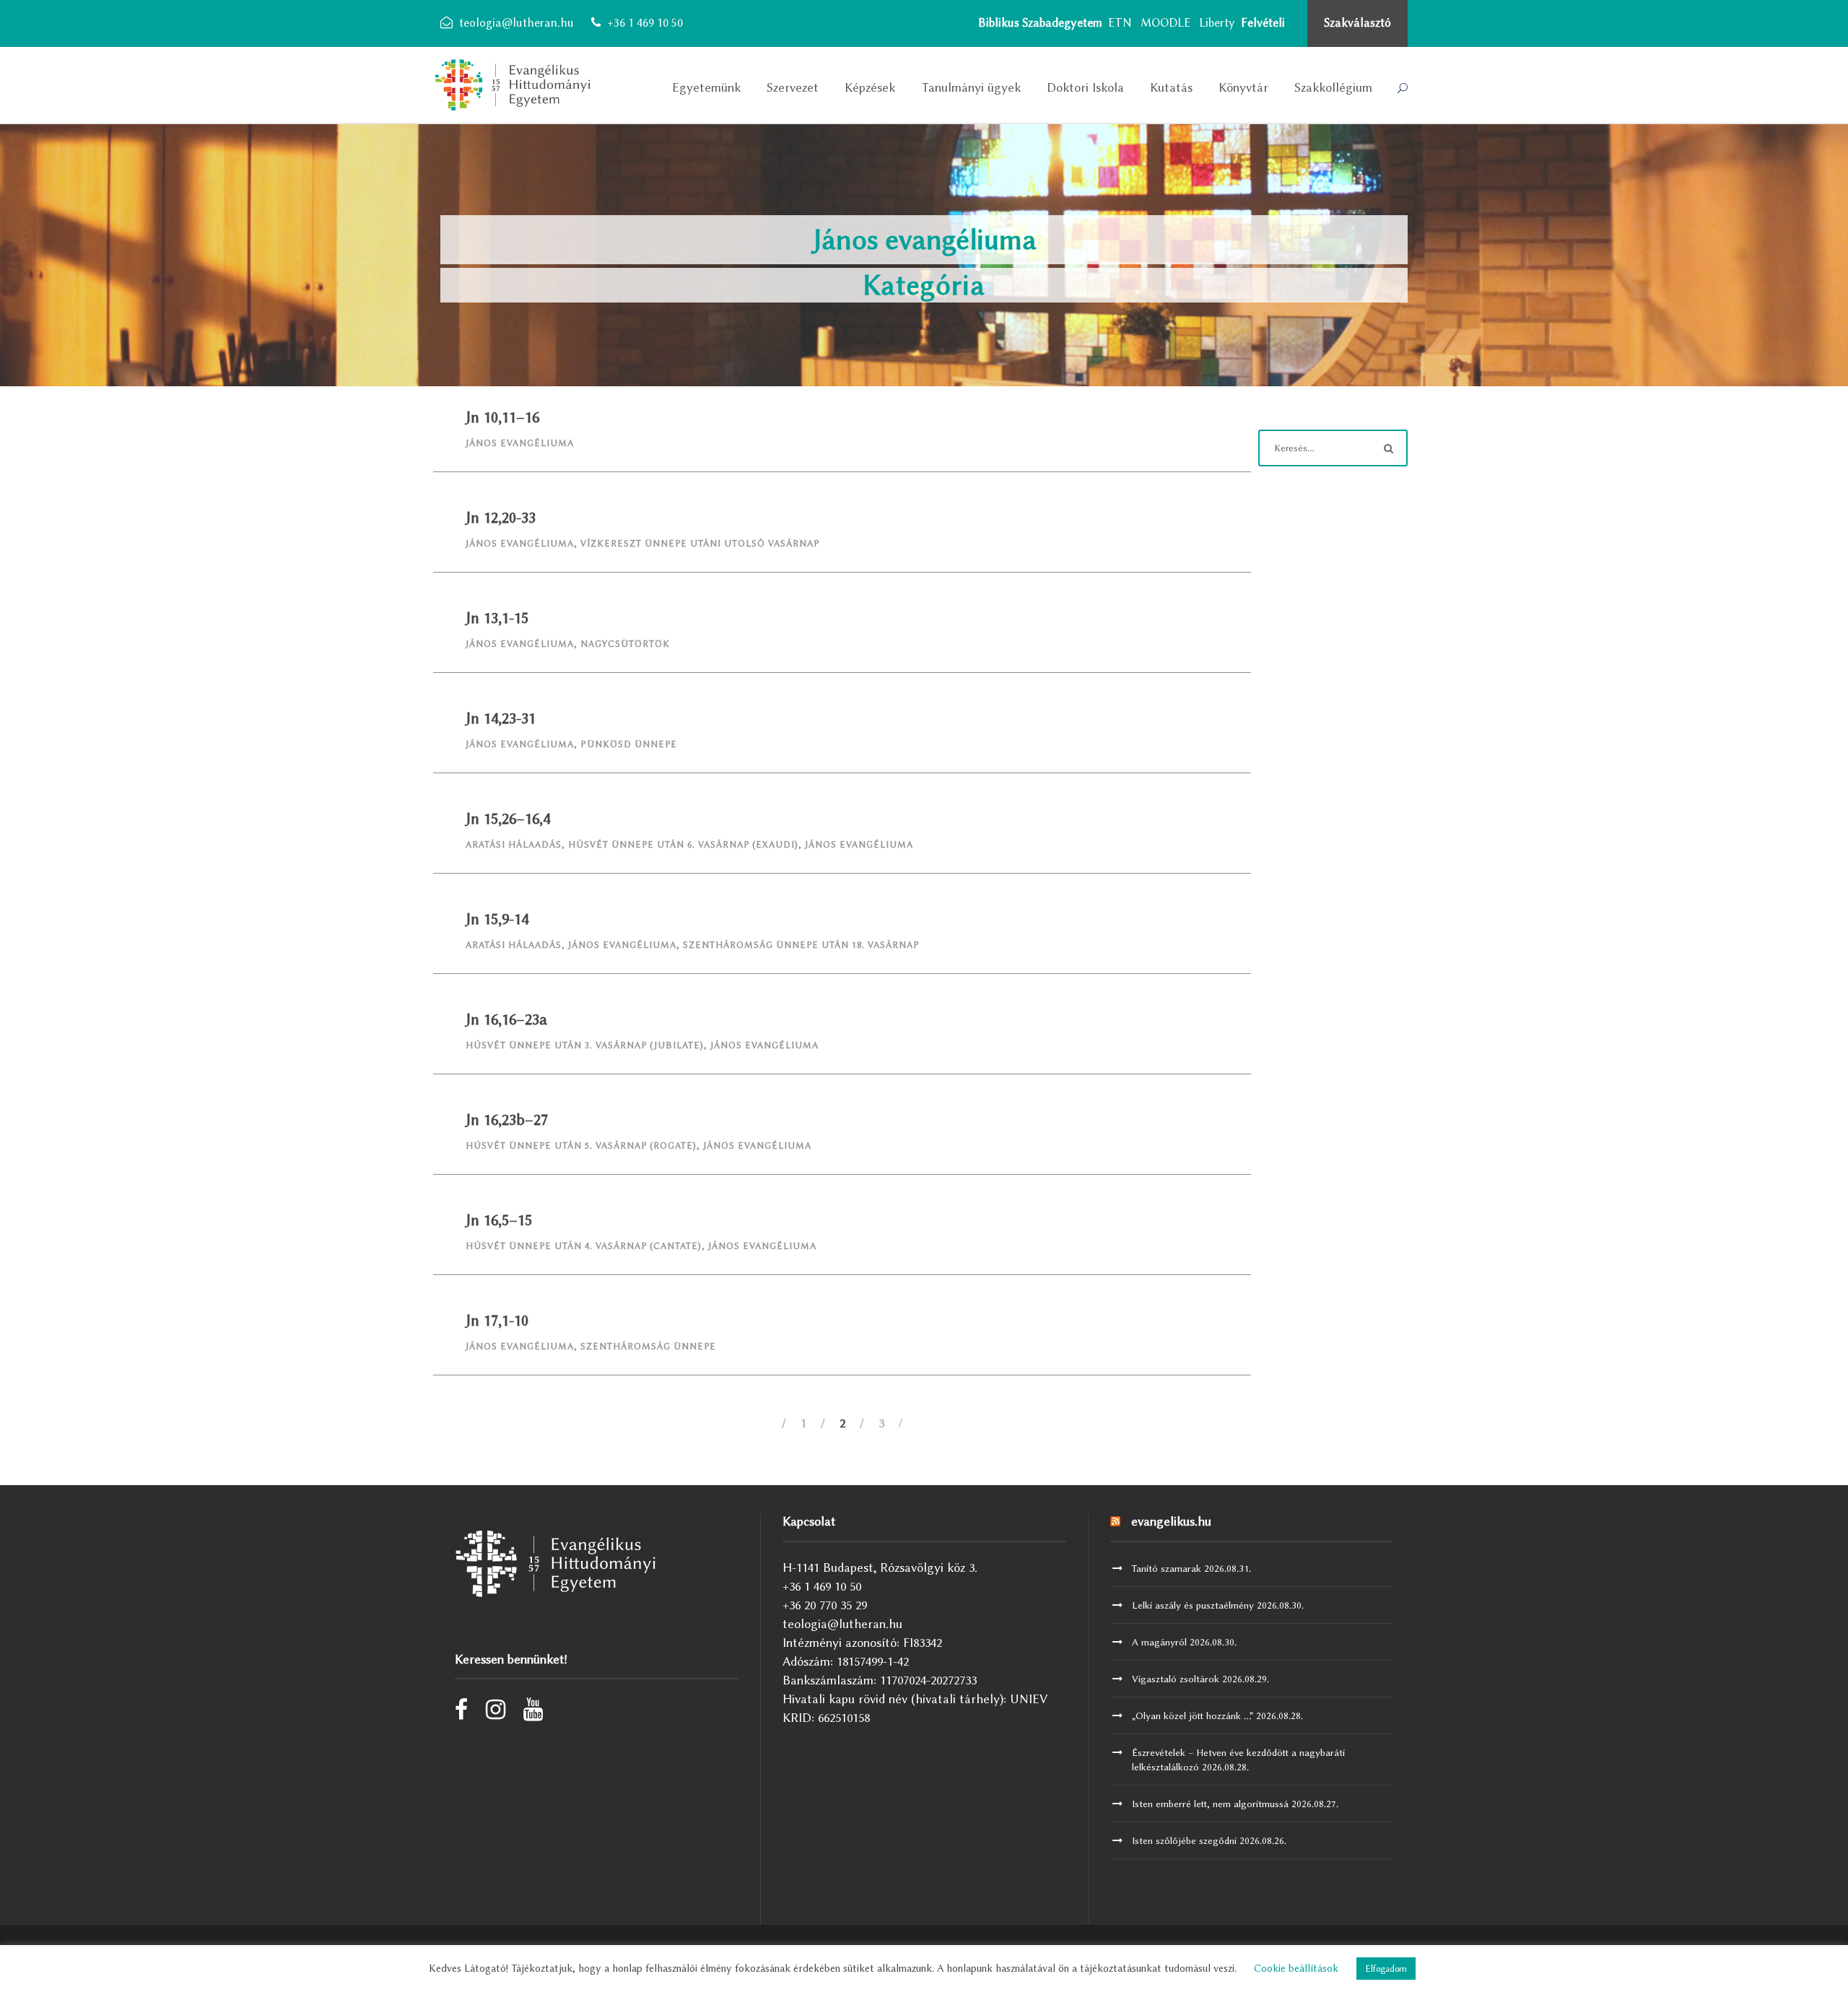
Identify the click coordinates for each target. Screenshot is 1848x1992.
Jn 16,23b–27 (507, 1119)
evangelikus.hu (1171, 1521)
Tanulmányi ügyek (971, 87)
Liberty (1217, 23)
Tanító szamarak (1167, 1568)
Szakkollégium (1333, 87)
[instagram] (496, 1713)
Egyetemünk (706, 87)
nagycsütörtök (625, 644)
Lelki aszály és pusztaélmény (1193, 1605)
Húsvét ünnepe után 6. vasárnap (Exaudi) (683, 844)
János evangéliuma (520, 443)
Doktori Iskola (1085, 87)
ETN (1120, 23)
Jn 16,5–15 (499, 1220)
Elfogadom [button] (1386, 1969)
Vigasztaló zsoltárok (1176, 1679)
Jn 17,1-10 (497, 1320)
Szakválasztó (1357, 23)
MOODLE (1165, 23)
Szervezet (793, 87)
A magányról (1159, 1642)
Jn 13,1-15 (497, 618)
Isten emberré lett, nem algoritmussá (1210, 1804)
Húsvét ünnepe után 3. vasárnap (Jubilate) (585, 1045)
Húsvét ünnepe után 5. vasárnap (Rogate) (581, 1145)
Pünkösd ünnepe (629, 744)
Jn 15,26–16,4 (508, 818)
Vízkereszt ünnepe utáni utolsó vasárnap (700, 543)
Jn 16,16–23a (506, 1019)
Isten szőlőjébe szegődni (1184, 1840)
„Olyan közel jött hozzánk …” (1193, 1715)
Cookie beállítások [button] (1296, 1969)
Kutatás (1171, 87)
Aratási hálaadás (514, 844)
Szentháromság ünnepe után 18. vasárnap (801, 945)
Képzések (870, 87)
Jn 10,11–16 (502, 417)
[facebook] (461, 1713)
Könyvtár (1243, 87)
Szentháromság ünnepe (648, 1346)
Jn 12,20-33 (501, 517)
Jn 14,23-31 (501, 718)
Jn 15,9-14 (497, 919)
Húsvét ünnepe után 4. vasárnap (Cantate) (584, 1246)
